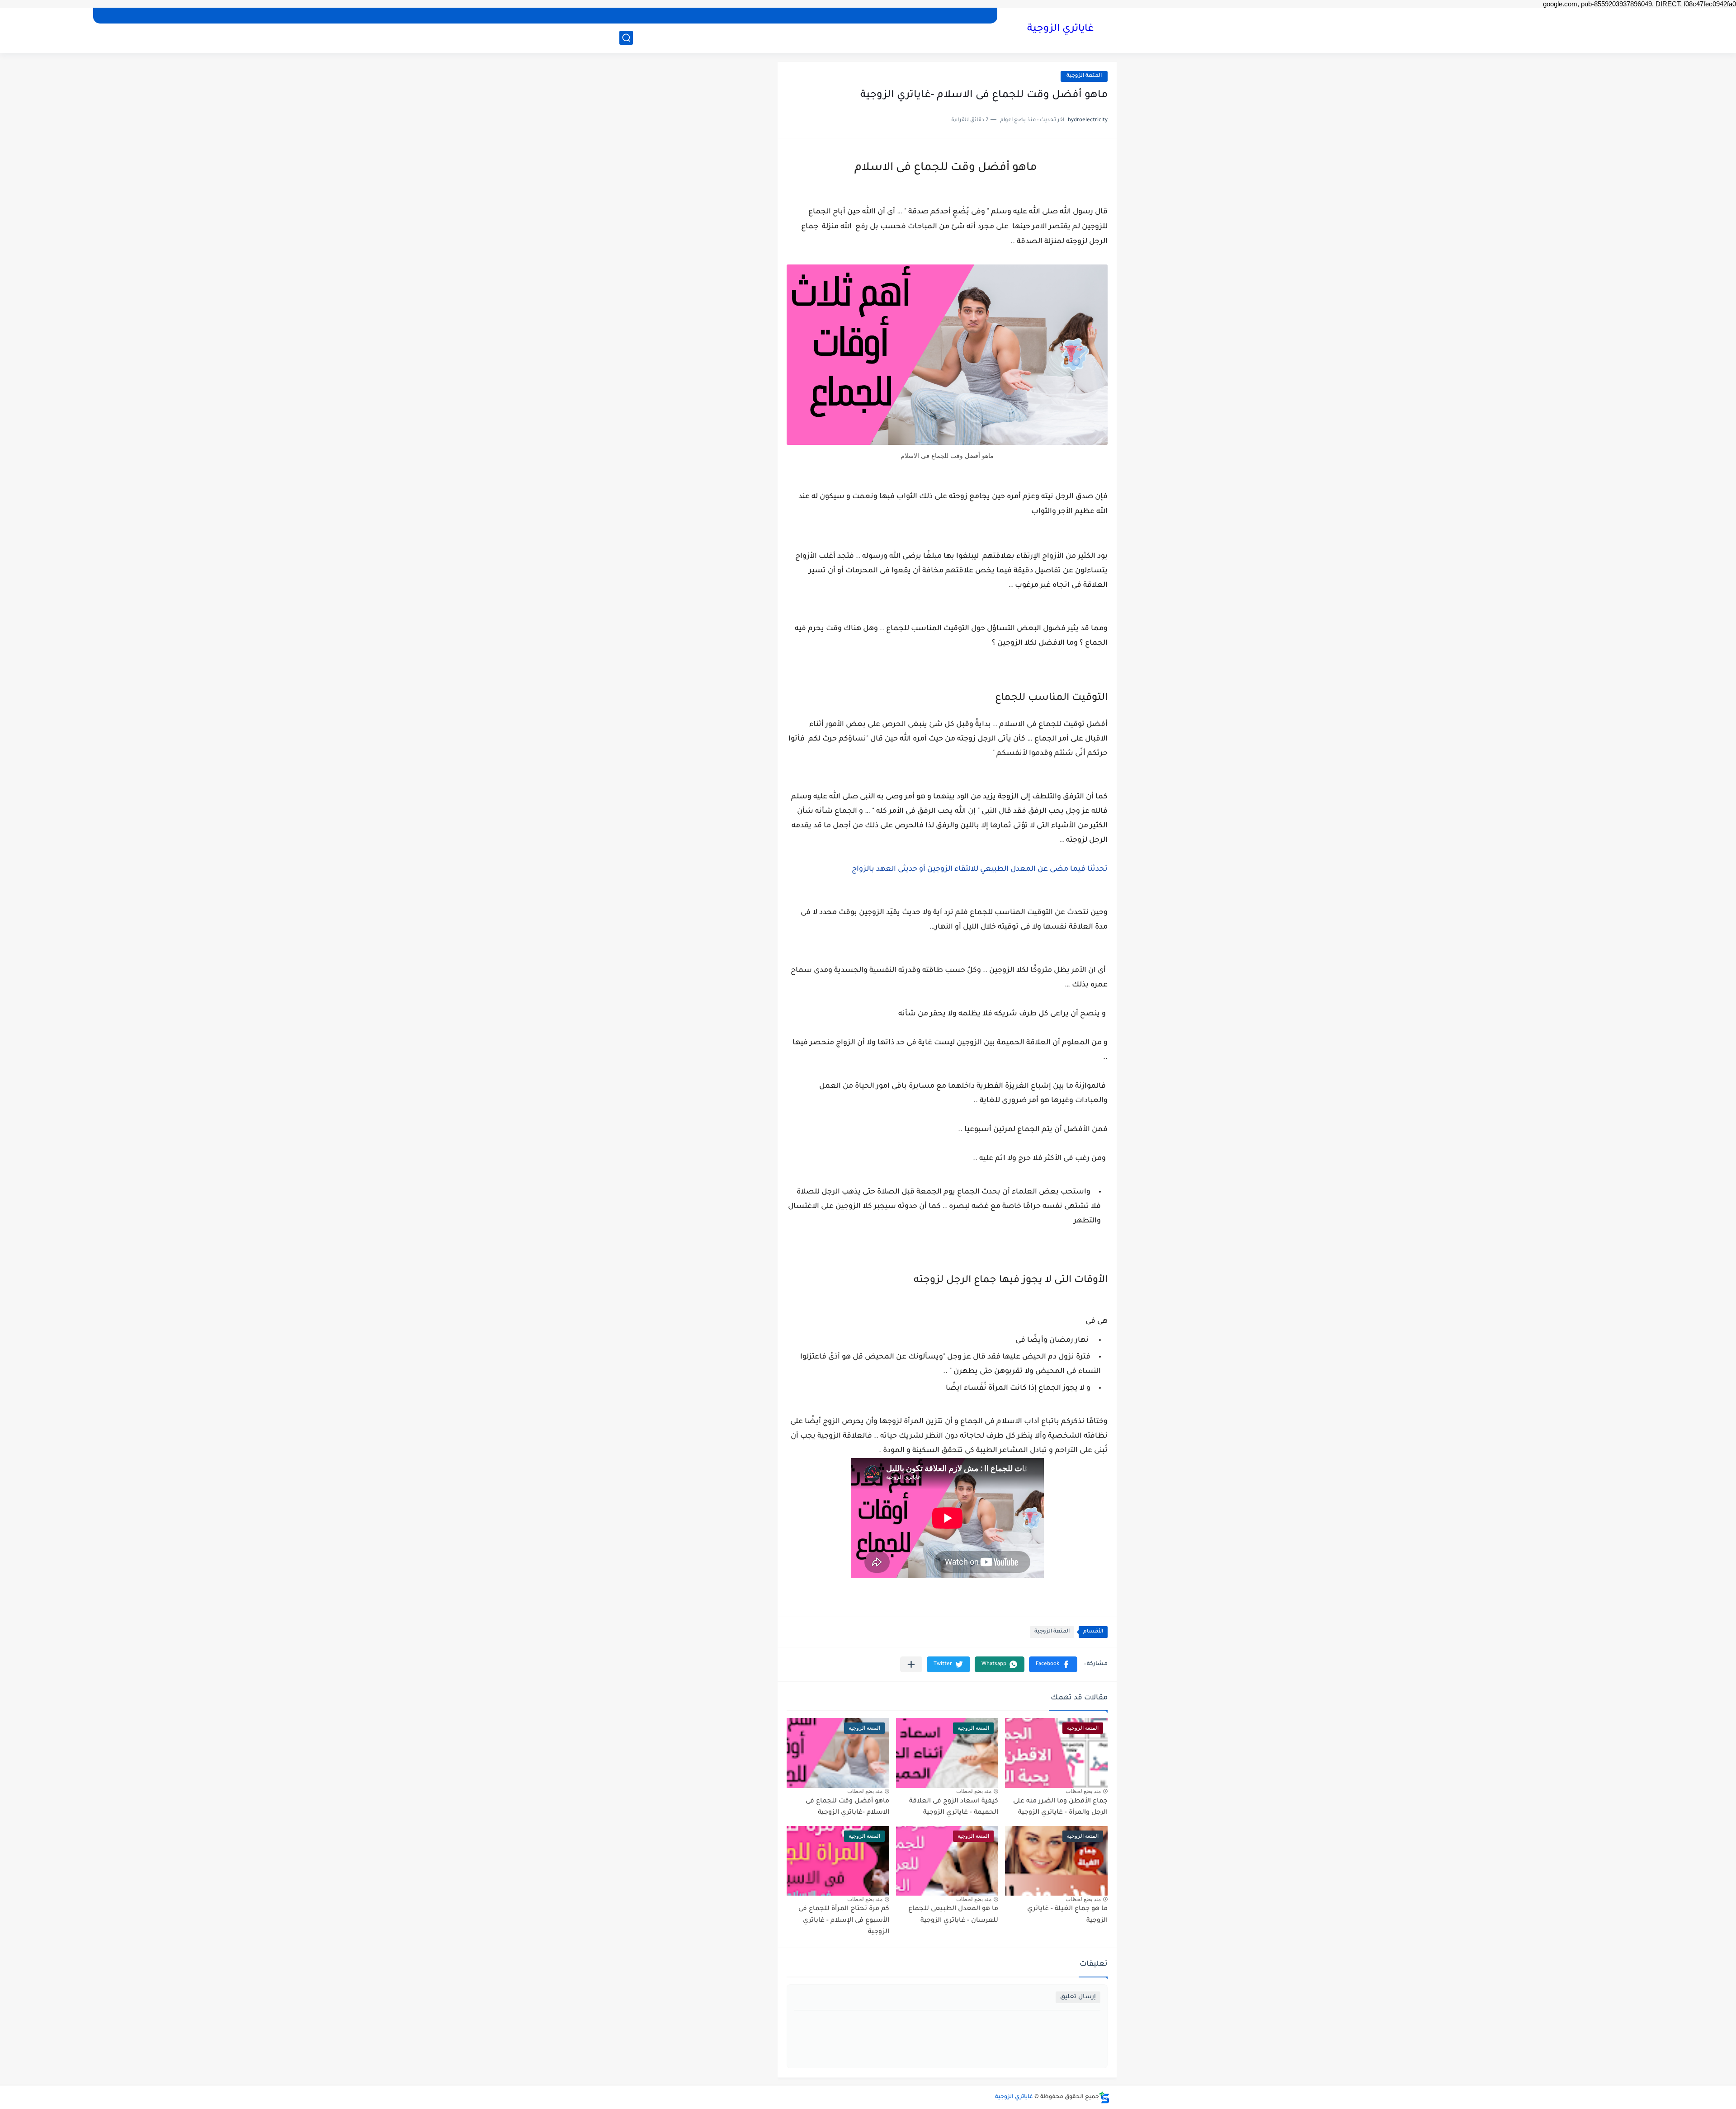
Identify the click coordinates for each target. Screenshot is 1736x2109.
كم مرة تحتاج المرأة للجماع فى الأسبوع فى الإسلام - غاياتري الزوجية (844, 1921)
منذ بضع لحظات (1083, 1791)
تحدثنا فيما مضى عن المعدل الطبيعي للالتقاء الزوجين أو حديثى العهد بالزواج (980, 869)
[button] (1053, 1664)
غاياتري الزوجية (1060, 29)
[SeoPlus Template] (1104, 2097)
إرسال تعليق (1078, 1997)
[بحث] (626, 38)
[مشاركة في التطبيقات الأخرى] (911, 1664)
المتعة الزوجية (1084, 76)
